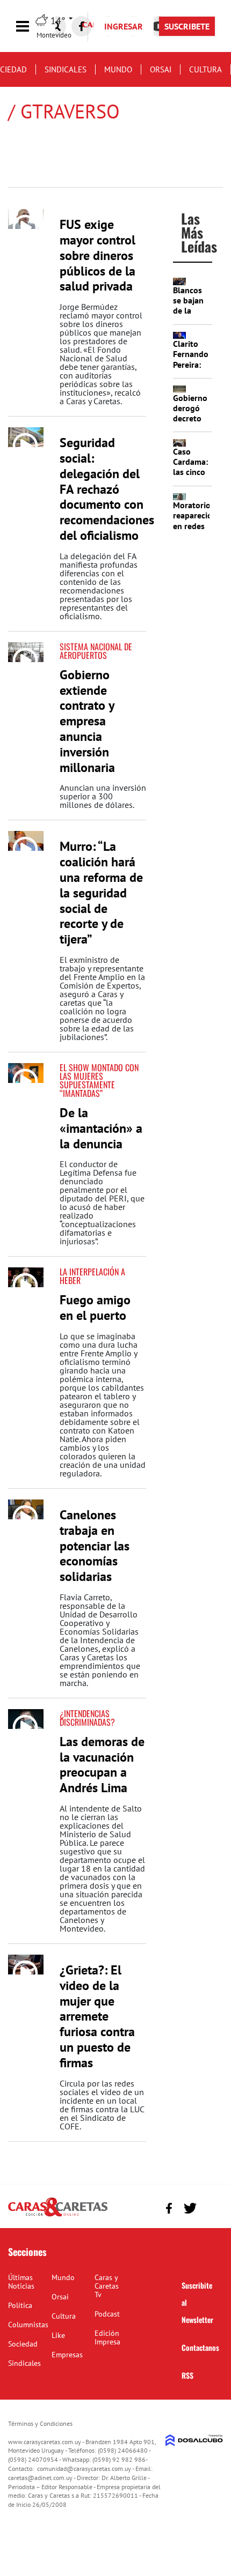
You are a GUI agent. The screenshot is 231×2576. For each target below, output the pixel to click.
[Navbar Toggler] (31, 27)
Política (20, 2305)
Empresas (67, 2355)
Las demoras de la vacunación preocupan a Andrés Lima (102, 1765)
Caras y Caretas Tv (107, 2286)
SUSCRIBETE (187, 26)
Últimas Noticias (21, 2282)
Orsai (161, 69)
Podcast (107, 2314)
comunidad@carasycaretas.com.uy (84, 2469)
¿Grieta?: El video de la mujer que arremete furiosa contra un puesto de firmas (97, 2016)
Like (58, 2335)
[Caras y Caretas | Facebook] (82, 26)
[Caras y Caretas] (58, 2216)
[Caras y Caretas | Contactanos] (211, 2207)
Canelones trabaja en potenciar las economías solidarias (95, 1546)
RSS (187, 2375)
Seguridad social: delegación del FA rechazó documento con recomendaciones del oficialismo (107, 489)
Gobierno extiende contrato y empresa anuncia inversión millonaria (87, 721)
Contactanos (200, 2347)
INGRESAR (124, 26)
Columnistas (28, 2325)
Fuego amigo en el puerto (95, 1308)
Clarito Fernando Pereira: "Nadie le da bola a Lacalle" (191, 369)
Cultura (205, 69)
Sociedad (23, 2344)
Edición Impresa (107, 2337)
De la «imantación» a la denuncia (101, 1128)
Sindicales (66, 69)
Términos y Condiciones (40, 2423)
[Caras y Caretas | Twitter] (190, 2208)
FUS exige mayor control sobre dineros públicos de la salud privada (98, 255)
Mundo (118, 69)
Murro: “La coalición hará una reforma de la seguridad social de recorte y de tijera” (101, 893)
